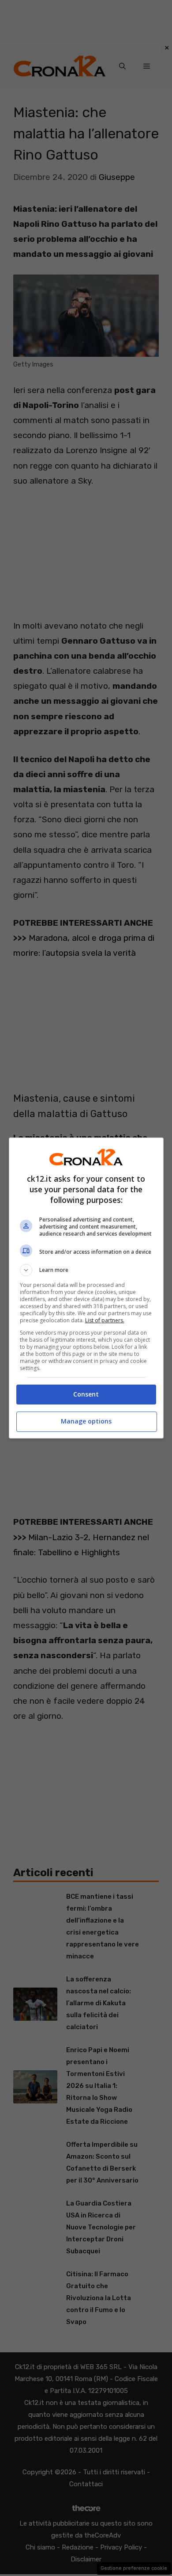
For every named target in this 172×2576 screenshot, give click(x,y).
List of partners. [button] (105, 1320)
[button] (86, 1270)
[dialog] (86, 1288)
